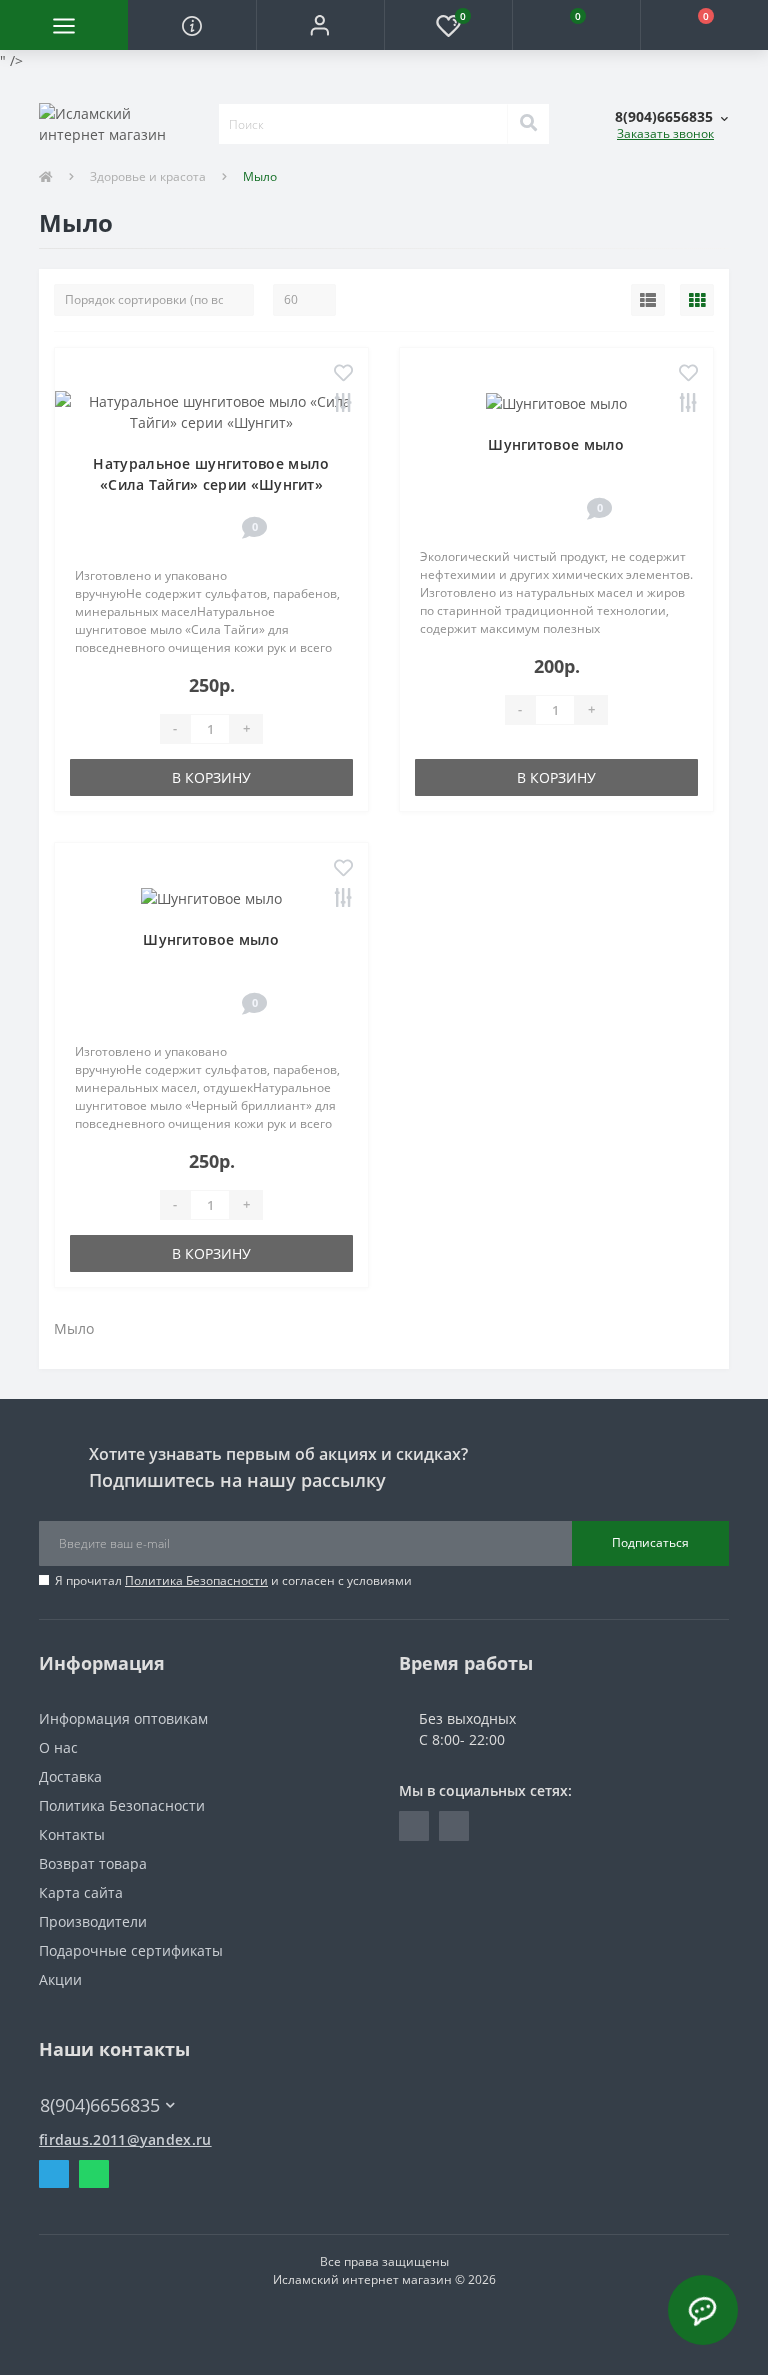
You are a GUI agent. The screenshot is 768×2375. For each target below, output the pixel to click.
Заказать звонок (665, 133)
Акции (60, 1979)
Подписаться (650, 1542)
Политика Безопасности (196, 1580)
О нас (58, 1747)
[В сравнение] (343, 404)
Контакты (72, 1834)
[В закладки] (343, 374)
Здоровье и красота (148, 176)
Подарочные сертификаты (131, 1950)
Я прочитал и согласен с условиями (233, 1580)
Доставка (70, 1776)
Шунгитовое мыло (556, 444)
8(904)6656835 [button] (100, 2105)
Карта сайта (81, 1892)
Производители (93, 1921)
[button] (320, 25)
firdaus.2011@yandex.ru (125, 2139)
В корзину (211, 777)
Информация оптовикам (123, 1718)
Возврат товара (93, 1863)
